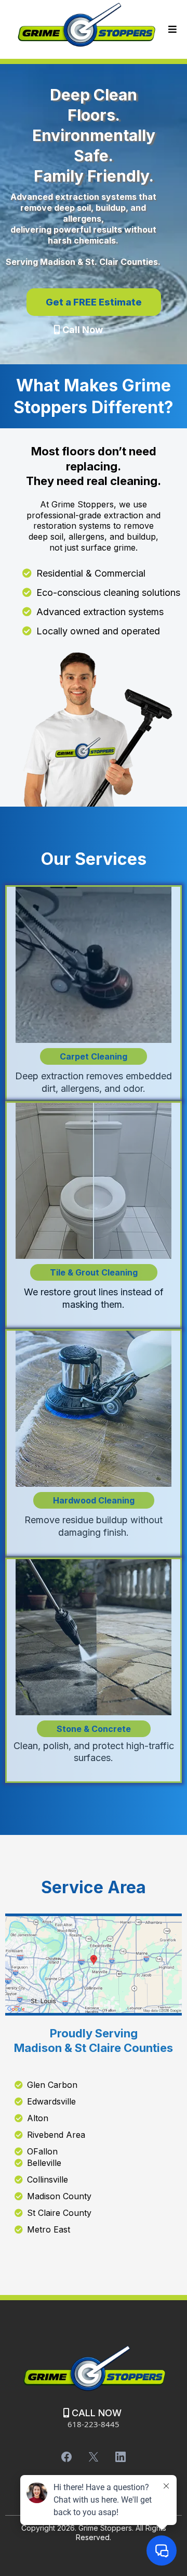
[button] (171, 29)
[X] (94, 2457)
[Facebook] (66, 2457)
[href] (94, 1964)
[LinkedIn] (121, 2457)
